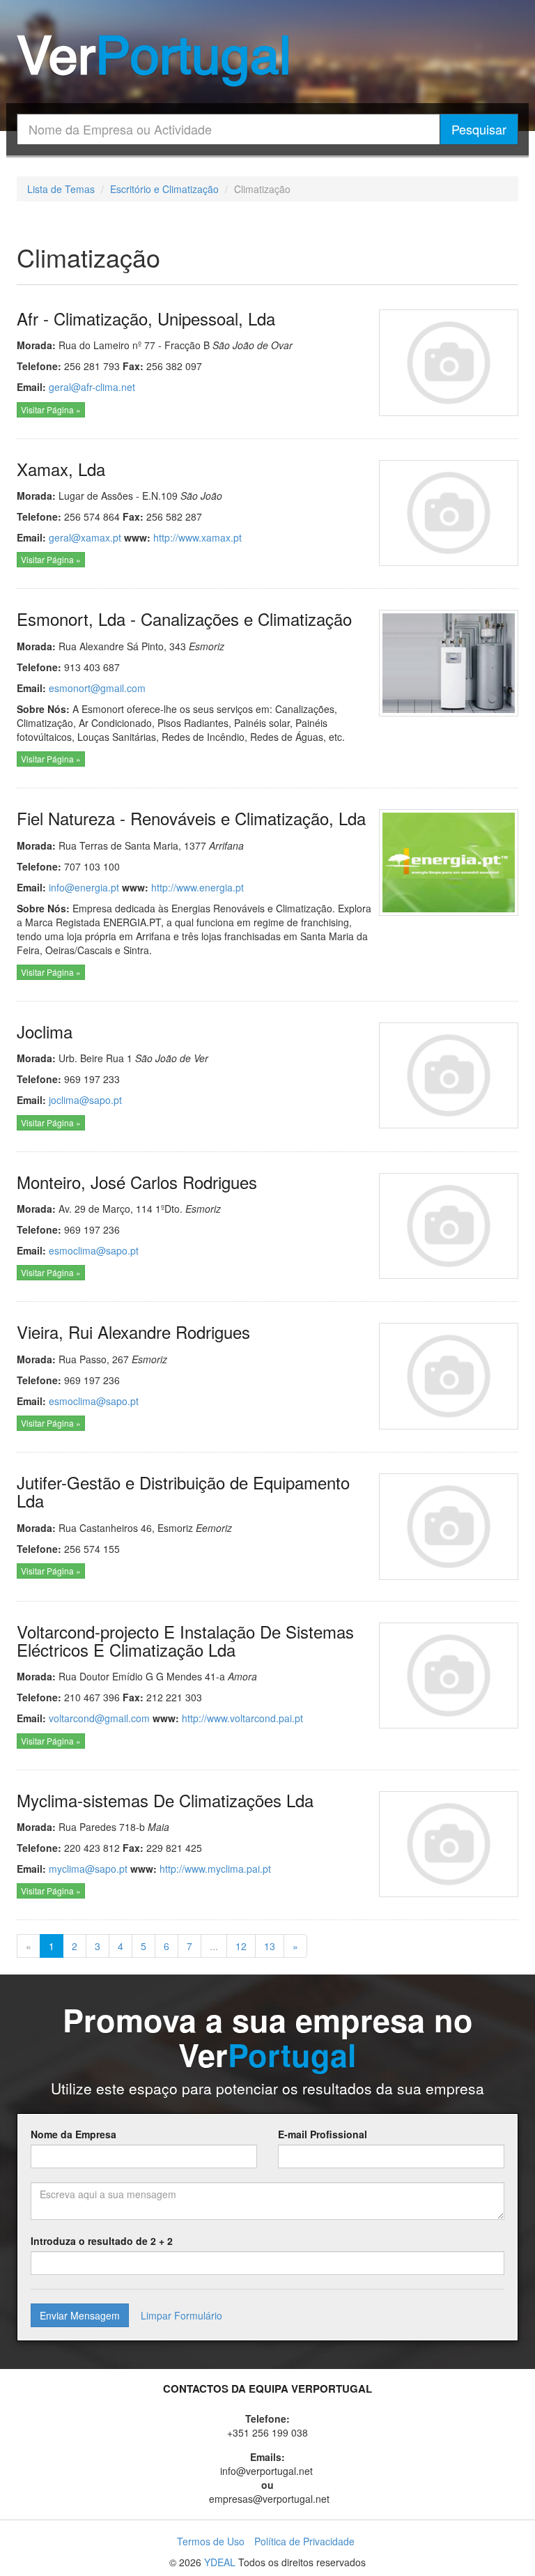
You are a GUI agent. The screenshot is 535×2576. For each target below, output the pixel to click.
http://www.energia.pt (197, 887)
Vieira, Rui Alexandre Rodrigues (133, 1332)
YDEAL (220, 2562)
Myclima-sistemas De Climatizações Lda (165, 1800)
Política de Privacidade (304, 2541)
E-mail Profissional (323, 2134)
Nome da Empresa (73, 2134)
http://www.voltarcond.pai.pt (242, 1718)
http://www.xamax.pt (197, 537)
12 (241, 1946)
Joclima (45, 1031)
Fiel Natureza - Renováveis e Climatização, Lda (191, 818)
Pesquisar (479, 129)
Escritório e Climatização (164, 189)
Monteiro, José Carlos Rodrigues (137, 1182)
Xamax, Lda (61, 469)
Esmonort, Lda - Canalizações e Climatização (184, 619)
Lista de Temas (61, 189)
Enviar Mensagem (80, 2315)
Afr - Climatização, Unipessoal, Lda (146, 318)
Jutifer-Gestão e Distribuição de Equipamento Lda (183, 1491)
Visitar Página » (51, 409)
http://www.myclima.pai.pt (215, 1869)
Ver (154, 60)
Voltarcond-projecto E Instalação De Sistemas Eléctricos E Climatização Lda (185, 1640)
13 (270, 1946)
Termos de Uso (211, 2541)
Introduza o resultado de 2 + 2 (102, 2241)
